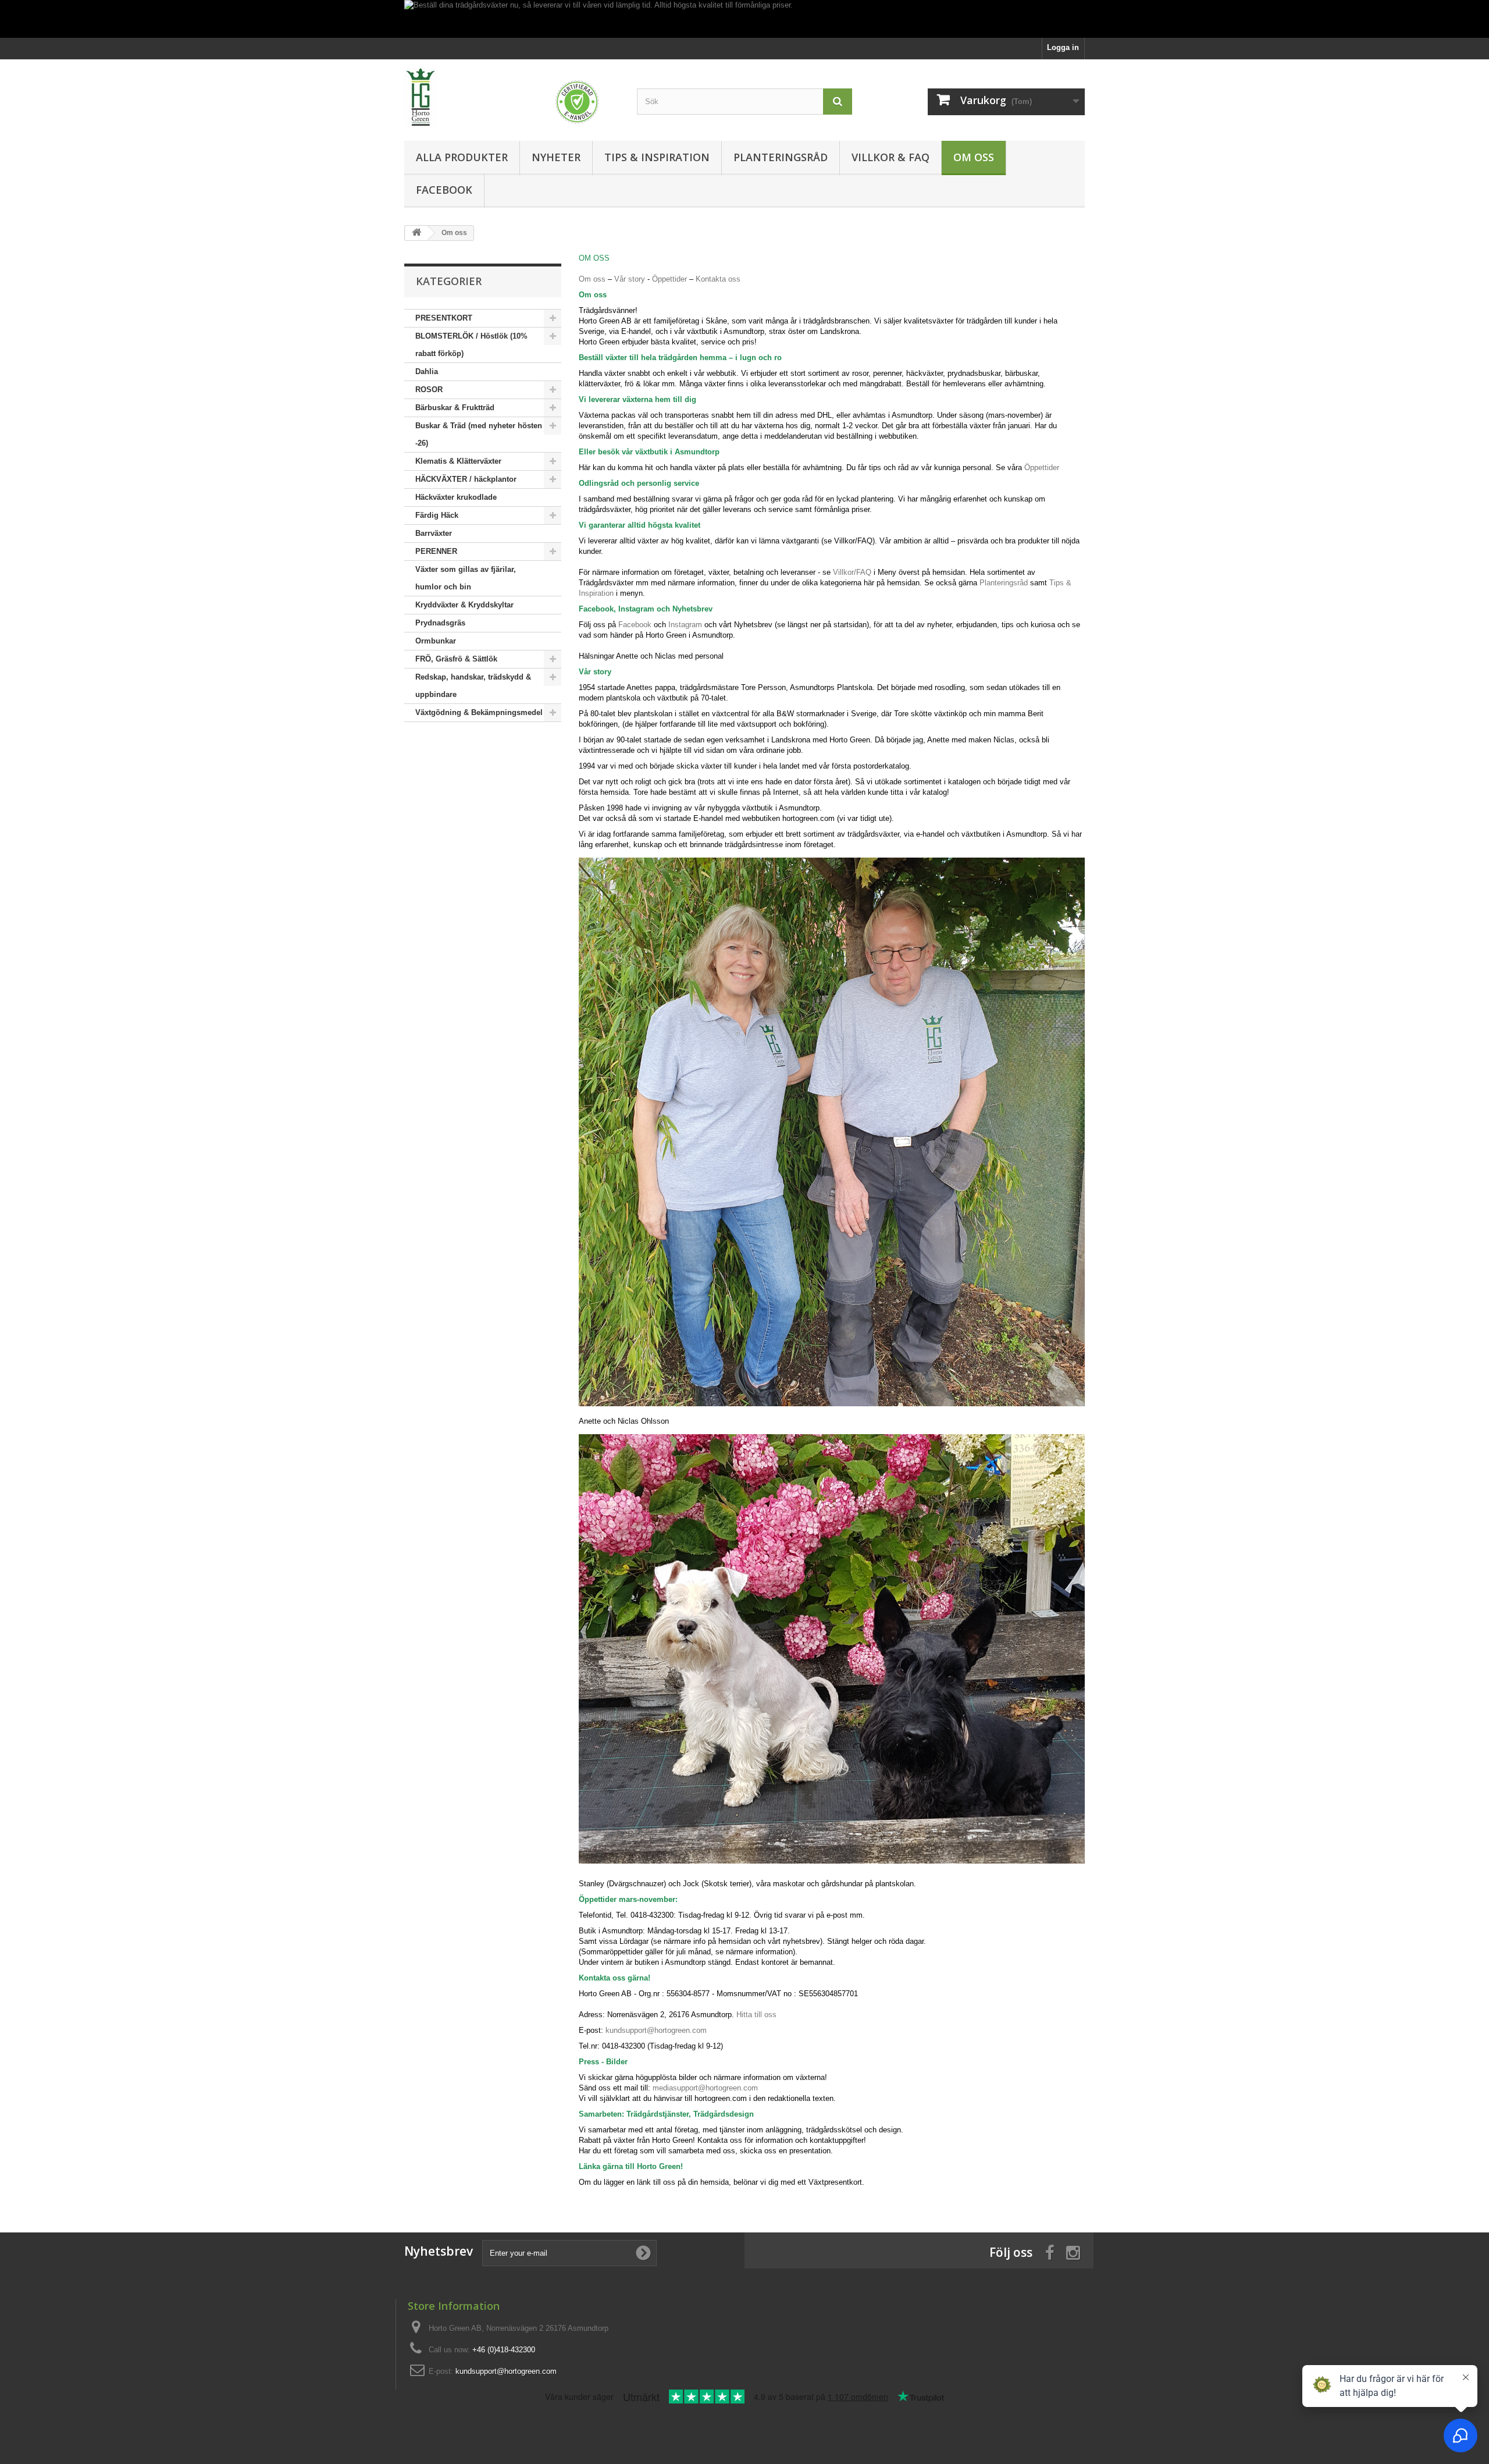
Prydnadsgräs (440, 623)
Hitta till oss (756, 2015)
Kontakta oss (718, 279)
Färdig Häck (437, 515)
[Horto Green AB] (512, 97)
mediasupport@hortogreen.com (705, 2088)
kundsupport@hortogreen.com (656, 2030)
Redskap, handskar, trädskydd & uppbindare (473, 686)
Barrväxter (434, 533)
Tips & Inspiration (657, 157)
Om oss (974, 157)
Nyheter (556, 157)
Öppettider (669, 279)
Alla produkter (462, 157)
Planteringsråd (781, 157)
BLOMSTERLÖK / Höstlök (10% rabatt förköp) (471, 345)
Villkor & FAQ (890, 157)
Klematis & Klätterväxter (458, 461)
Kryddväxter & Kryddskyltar (464, 605)
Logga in (1063, 47)
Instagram (684, 625)
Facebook (444, 190)
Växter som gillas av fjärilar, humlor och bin (466, 578)
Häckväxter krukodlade (456, 497)
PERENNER (436, 551)
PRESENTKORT (444, 318)
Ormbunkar (436, 641)
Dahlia (427, 371)
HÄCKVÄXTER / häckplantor (466, 479)
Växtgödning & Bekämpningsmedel (479, 712)
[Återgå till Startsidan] (416, 233)
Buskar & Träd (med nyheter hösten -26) (479, 434)
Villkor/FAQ (852, 572)
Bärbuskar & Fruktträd (455, 408)
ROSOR (429, 390)
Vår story (630, 279)
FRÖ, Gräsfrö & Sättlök (456, 659)
